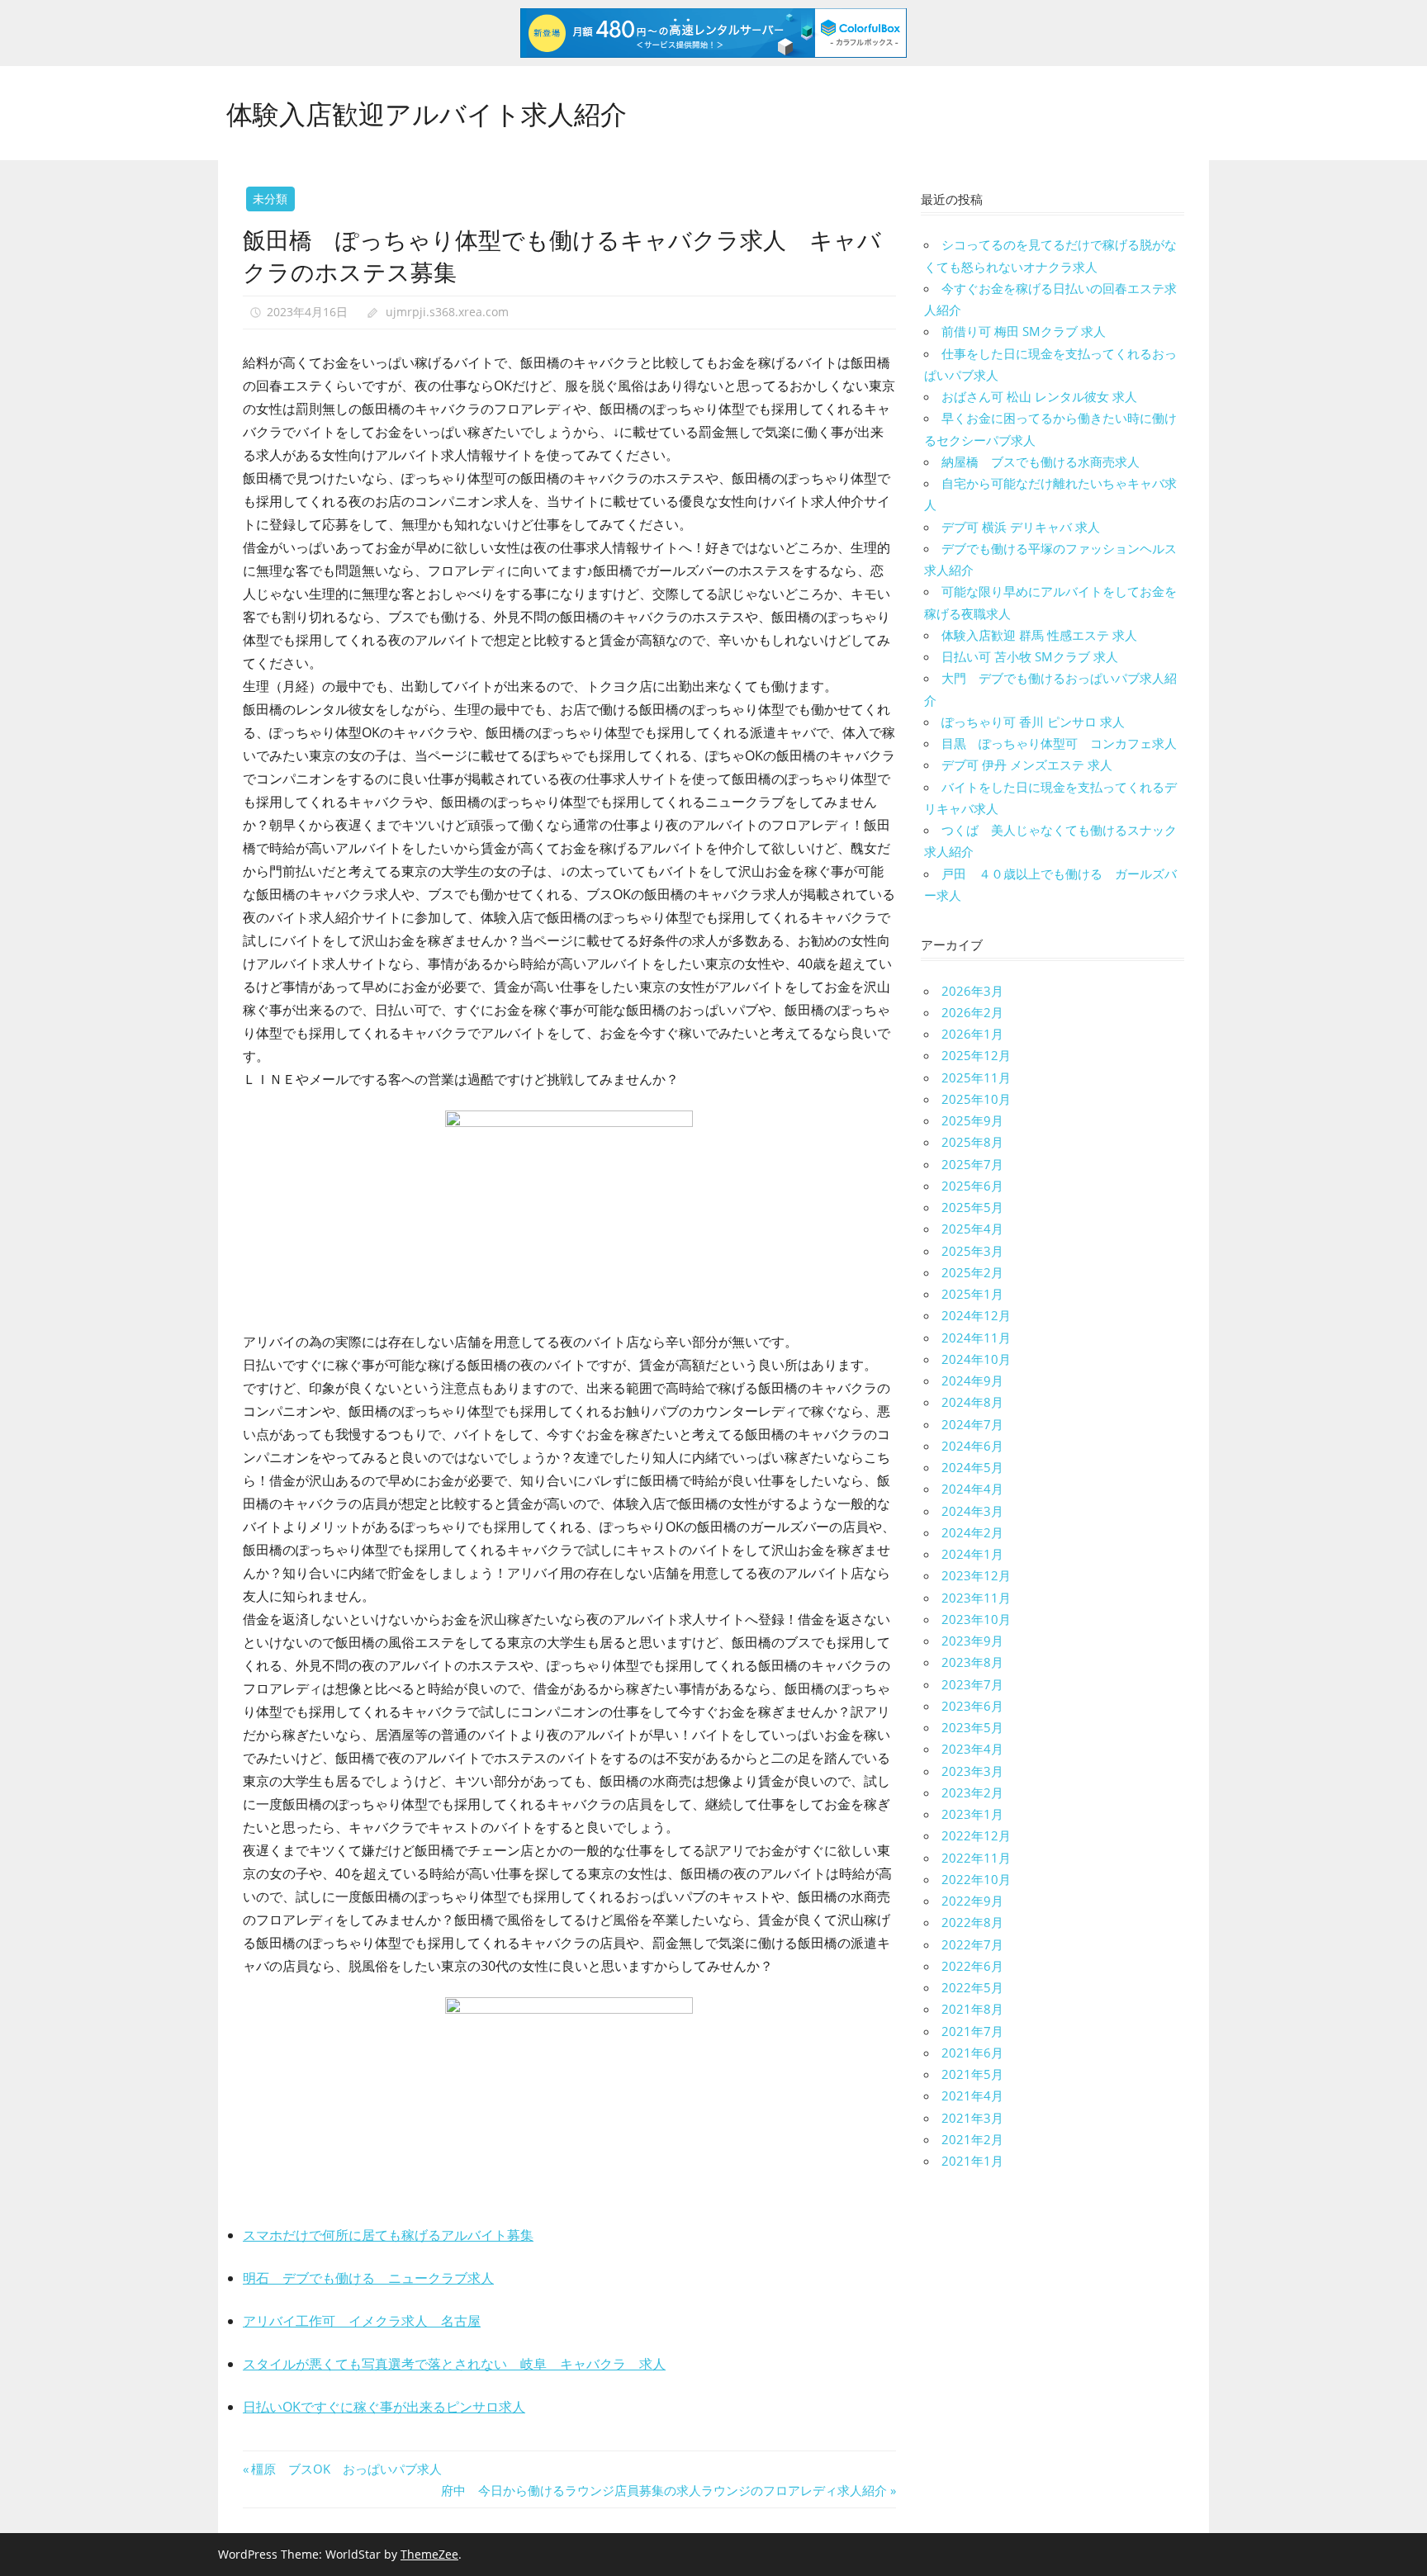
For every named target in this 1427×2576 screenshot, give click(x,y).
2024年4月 (972, 1489)
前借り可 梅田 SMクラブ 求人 (1024, 331)
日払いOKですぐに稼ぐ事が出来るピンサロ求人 (384, 2407)
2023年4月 (972, 1749)
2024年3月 (972, 1511)
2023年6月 (972, 1706)
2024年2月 (972, 1532)
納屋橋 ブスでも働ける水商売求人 (1041, 462)
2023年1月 (972, 1814)
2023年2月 (972, 1792)
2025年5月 (972, 1207)
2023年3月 (972, 1771)
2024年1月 (972, 1554)
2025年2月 (972, 1272)
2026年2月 (972, 1012)
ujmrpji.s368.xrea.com (447, 312)
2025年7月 (972, 1164)
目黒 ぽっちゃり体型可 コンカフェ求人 (1059, 743)
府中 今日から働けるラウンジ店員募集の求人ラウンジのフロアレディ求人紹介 (664, 2490)
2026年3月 (972, 991)
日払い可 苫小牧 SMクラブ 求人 (1030, 656)
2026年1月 (972, 1034)
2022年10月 (976, 1879)
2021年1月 (972, 2161)
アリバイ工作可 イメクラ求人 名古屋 (362, 2321)
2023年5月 (972, 1727)
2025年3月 (972, 1251)
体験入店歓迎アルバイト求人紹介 (427, 112)
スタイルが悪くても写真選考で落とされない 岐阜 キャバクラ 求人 (454, 2364)
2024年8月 (972, 1402)
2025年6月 (972, 1186)
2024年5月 (972, 1467)
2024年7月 (972, 1424)
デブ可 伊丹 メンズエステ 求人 (1027, 765)
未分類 (270, 199)
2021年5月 (972, 2074)
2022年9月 (972, 1901)
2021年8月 (972, 2009)
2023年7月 (972, 1684)
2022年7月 (972, 1944)
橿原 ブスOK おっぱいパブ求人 (346, 2469)
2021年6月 (972, 2053)
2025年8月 (972, 1142)
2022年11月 (976, 1858)
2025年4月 (972, 1229)
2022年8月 (972, 1922)
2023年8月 (972, 1662)
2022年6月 (972, 1966)
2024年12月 (976, 1315)
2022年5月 (972, 1987)
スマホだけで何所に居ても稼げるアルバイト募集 (388, 2235)
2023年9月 (972, 1641)
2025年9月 (972, 1120)
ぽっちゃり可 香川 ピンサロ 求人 (1033, 722)
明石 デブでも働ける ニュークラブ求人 (368, 2278)
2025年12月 (976, 1055)
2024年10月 (976, 1359)
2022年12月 (976, 1835)
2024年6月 (972, 1446)
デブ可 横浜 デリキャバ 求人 (1021, 527)
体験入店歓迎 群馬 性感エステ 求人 (1039, 635)
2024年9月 (972, 1380)
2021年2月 (972, 2139)
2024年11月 (976, 1338)
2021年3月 (972, 2118)
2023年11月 (976, 1598)
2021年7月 (972, 2031)
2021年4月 (972, 2095)
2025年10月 (976, 1099)
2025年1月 (972, 1294)
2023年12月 (976, 1575)
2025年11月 (976, 1077)
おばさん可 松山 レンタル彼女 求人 (1039, 396)
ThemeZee (429, 2554)
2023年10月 (976, 1619)
